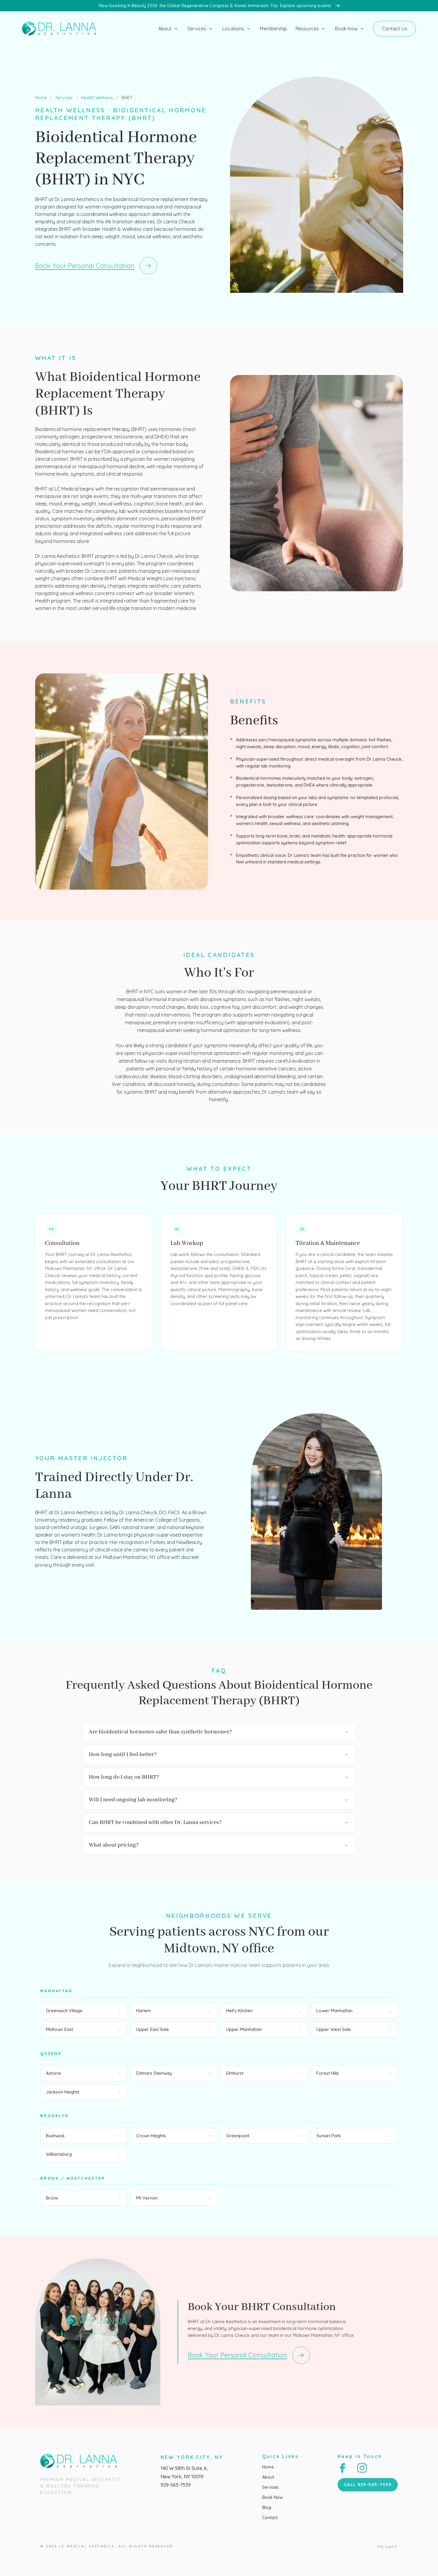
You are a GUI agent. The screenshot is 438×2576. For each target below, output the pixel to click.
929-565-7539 (176, 2485)
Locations (233, 29)
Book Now (346, 29)
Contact (270, 2518)
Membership (273, 29)
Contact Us (395, 29)
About (165, 29)
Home (41, 98)
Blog (267, 2507)
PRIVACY (388, 2547)
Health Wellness (97, 98)
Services (197, 29)
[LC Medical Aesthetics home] (62, 29)
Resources (307, 29)
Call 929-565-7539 (368, 2485)
